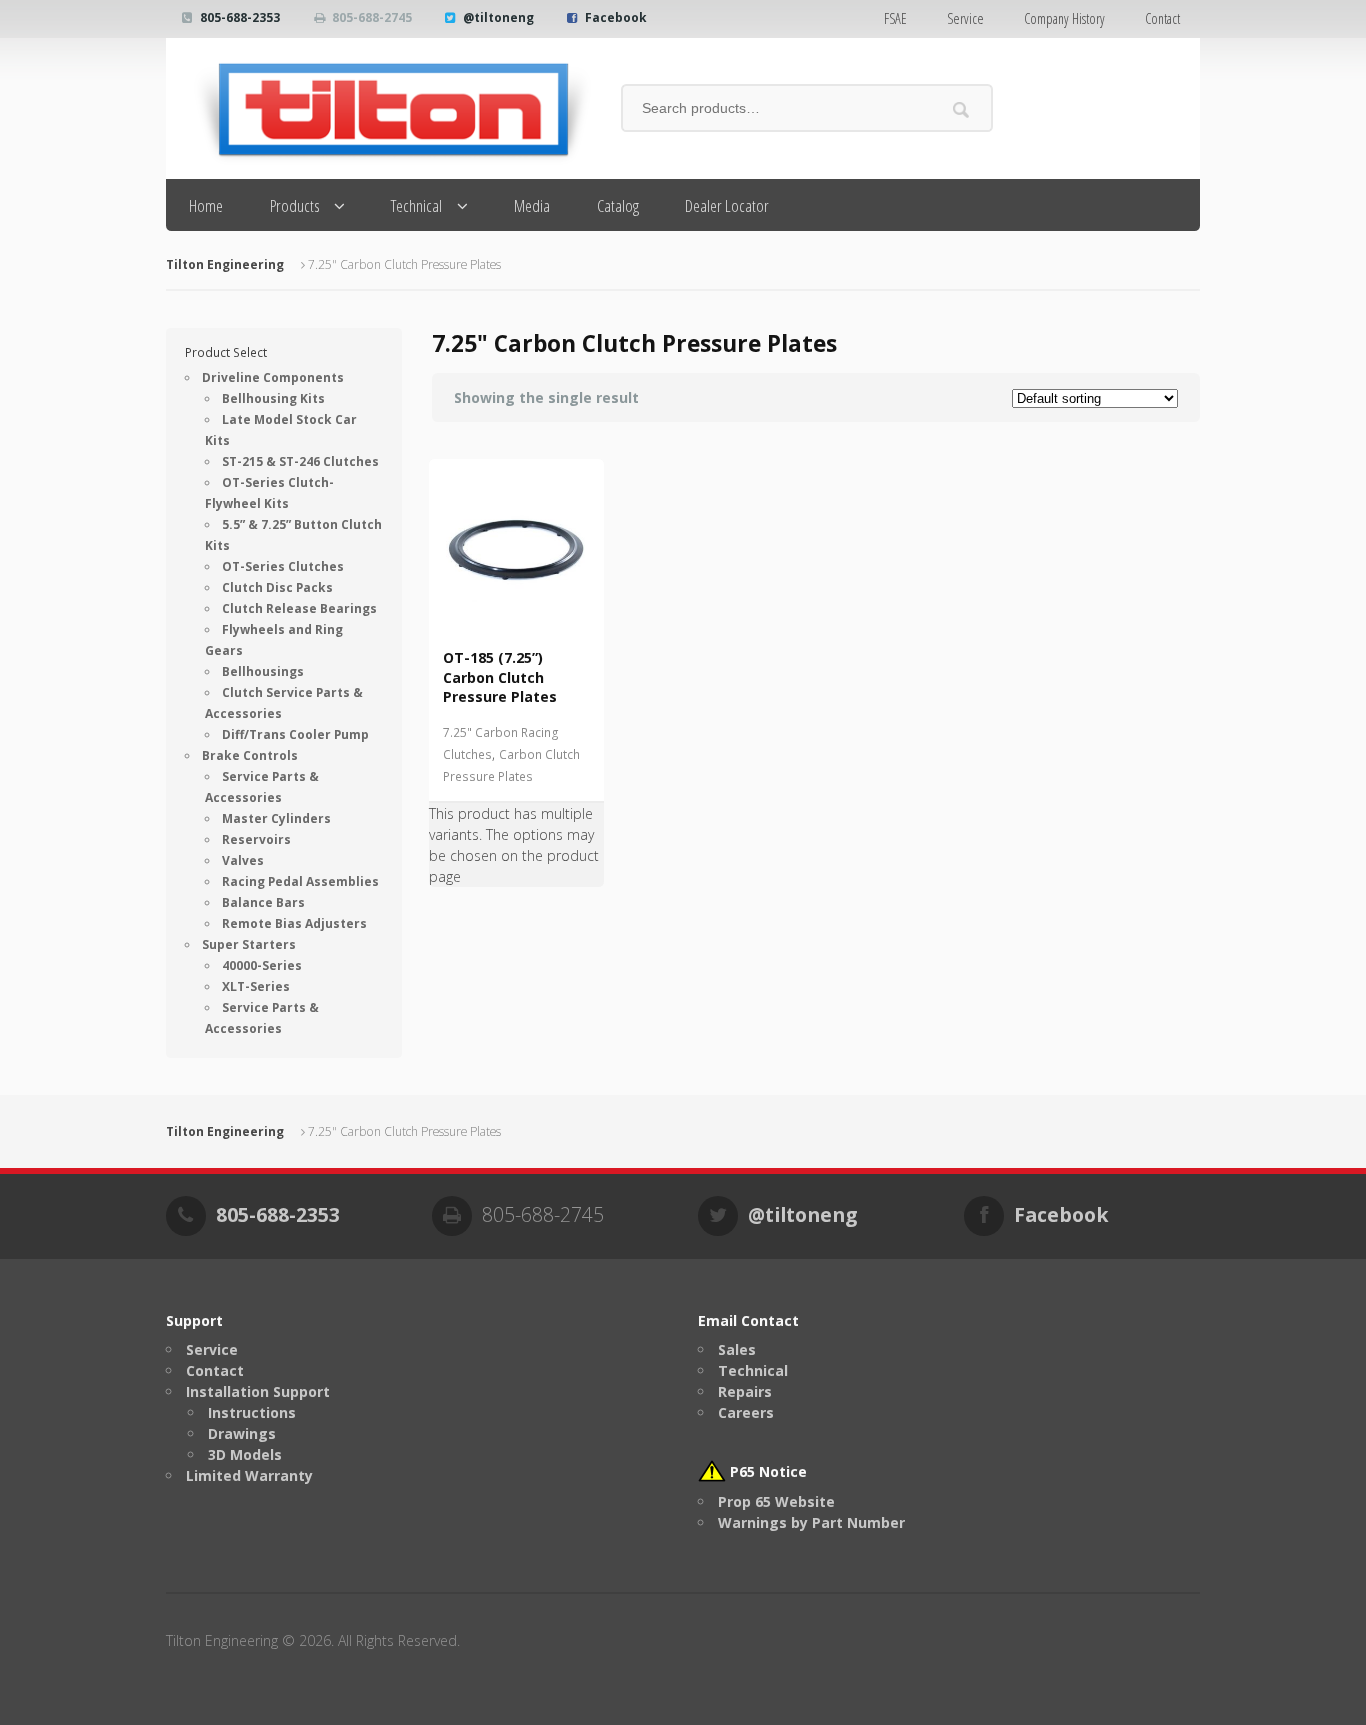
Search (961, 109)
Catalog (618, 205)
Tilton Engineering (225, 264)
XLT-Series (256, 986)
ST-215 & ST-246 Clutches (300, 461)
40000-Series (262, 965)
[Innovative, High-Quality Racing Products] (378, 108)
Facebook (616, 17)
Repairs (745, 1391)
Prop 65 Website (776, 1501)
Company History (1064, 18)
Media (532, 205)
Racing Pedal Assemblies (300, 881)
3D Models (245, 1454)
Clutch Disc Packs (277, 587)
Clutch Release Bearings (299, 608)
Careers (746, 1412)
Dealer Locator (727, 205)
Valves (243, 860)
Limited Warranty (249, 1475)
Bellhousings (263, 671)
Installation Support (258, 1391)
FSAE (895, 18)
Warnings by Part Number (811, 1522)
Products (295, 205)
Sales (737, 1349)
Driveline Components (273, 377)
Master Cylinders (276, 818)
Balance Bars (263, 902)
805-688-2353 (240, 17)
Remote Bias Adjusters (294, 923)
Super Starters (249, 944)
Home (206, 205)
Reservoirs (256, 839)
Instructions (252, 1412)
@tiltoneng (498, 17)
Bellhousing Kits (273, 398)
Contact (1162, 18)
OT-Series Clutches (283, 566)
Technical (416, 205)
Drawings (242, 1433)
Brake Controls (250, 755)
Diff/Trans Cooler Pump (295, 734)
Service (965, 18)
